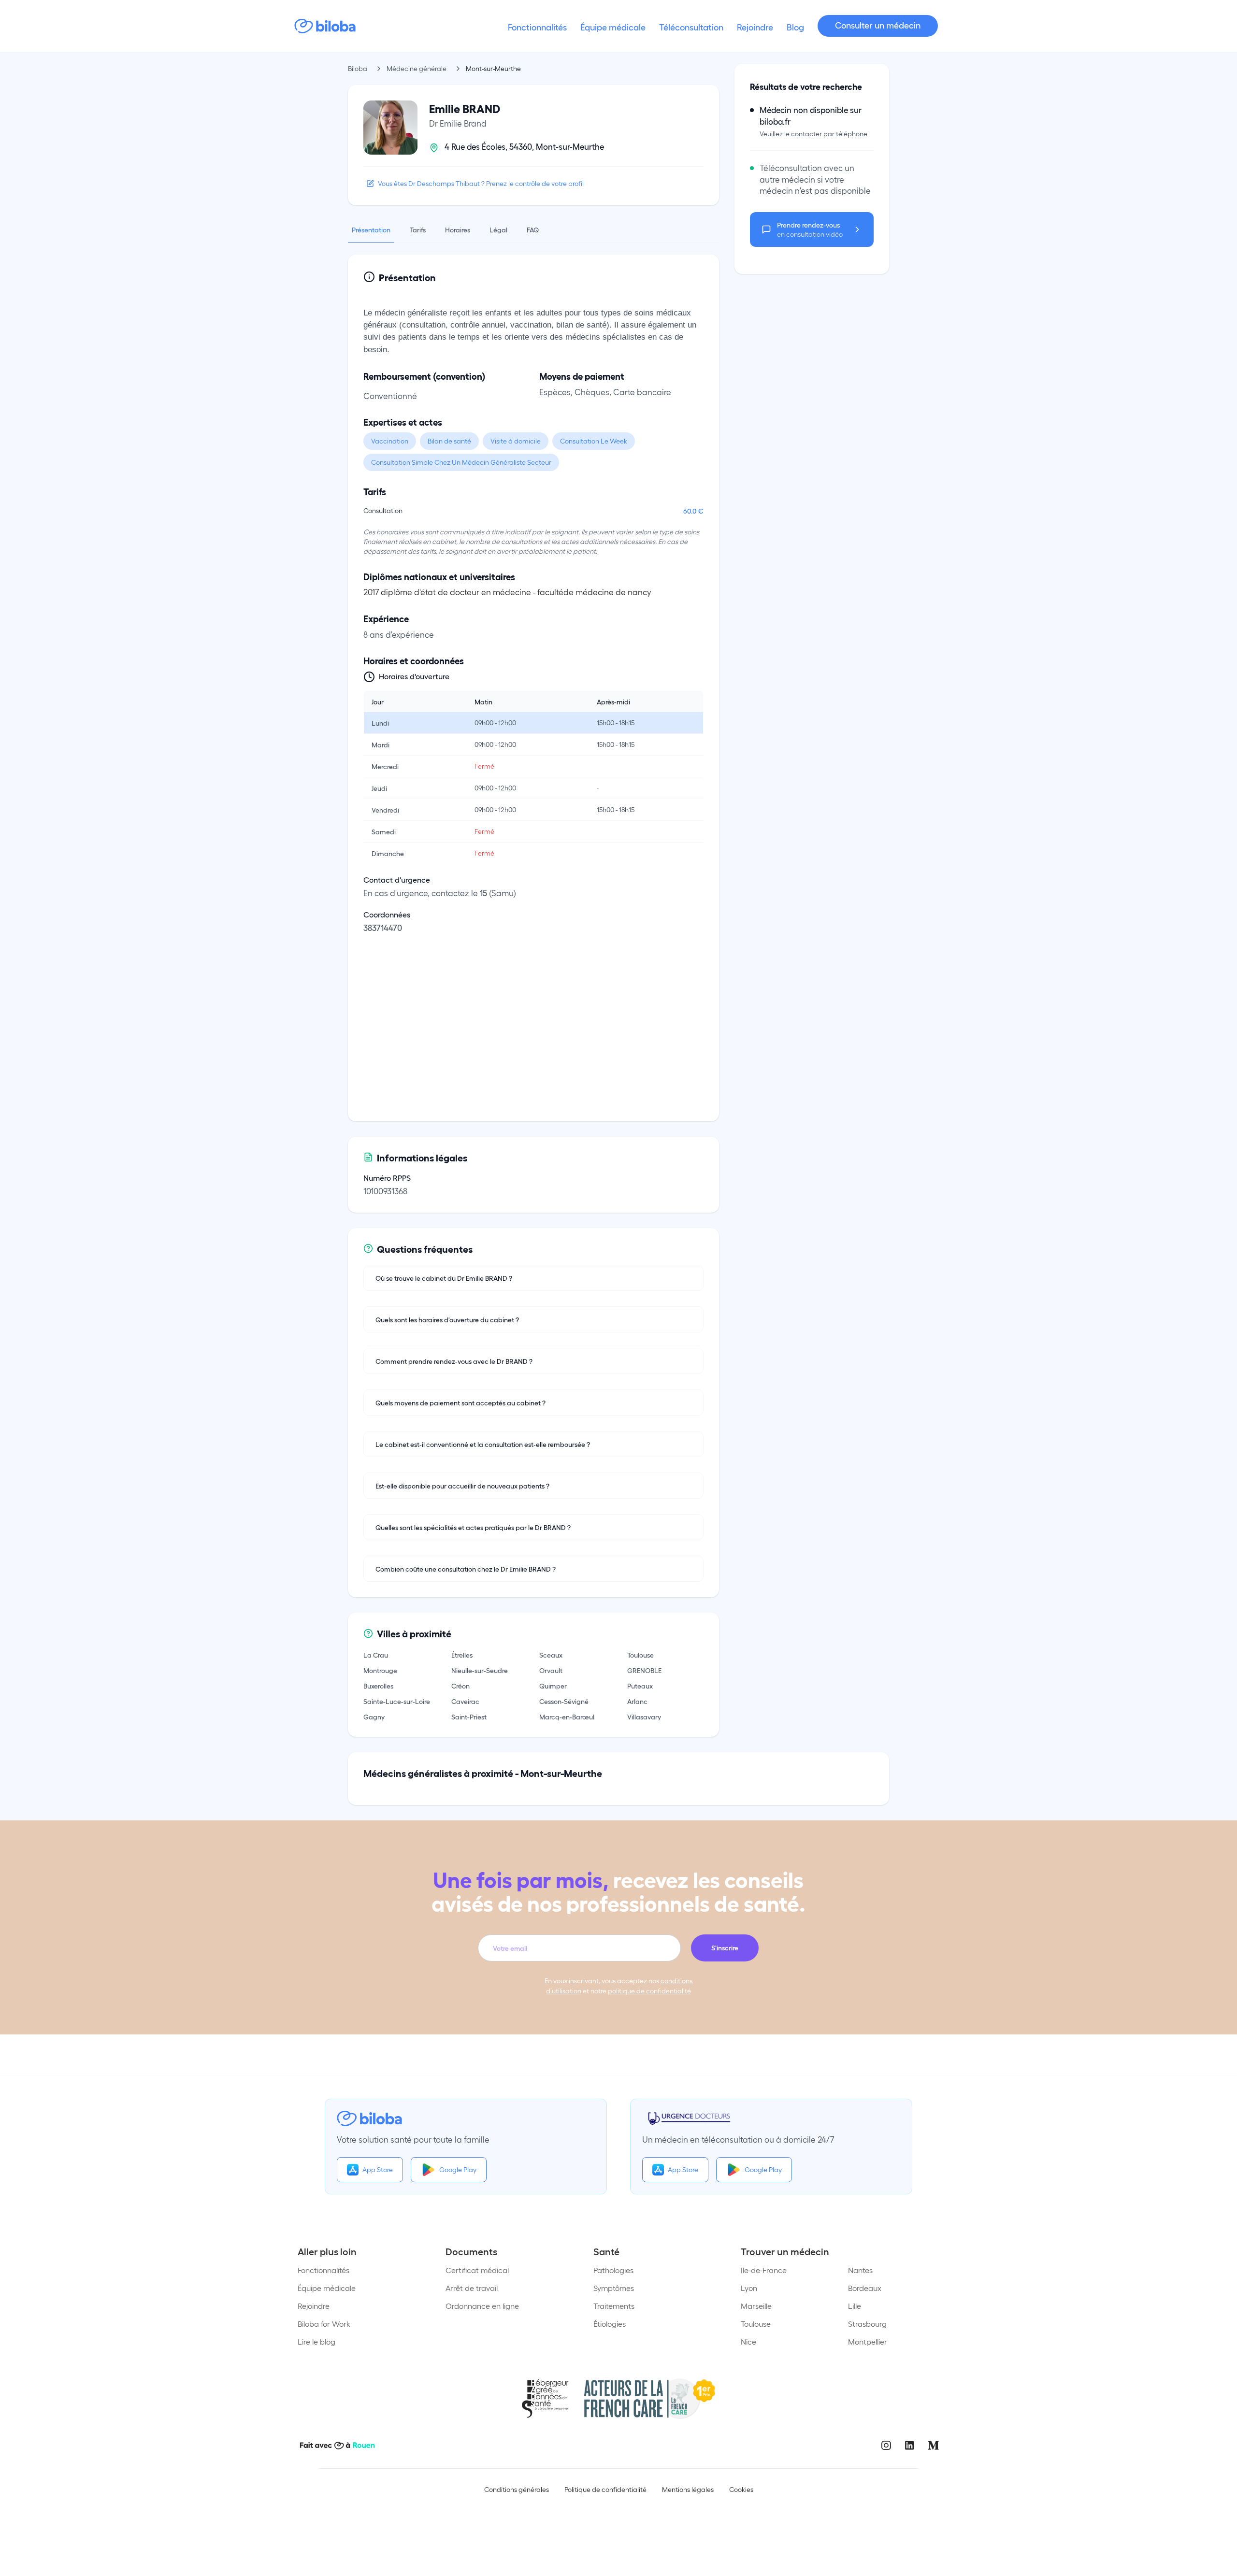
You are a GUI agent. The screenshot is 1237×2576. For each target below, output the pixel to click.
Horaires (458, 229)
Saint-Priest (469, 1717)
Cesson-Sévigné (564, 1701)
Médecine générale (417, 68)
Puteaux (640, 1686)
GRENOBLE (644, 1670)
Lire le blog (316, 2341)
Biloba (358, 68)
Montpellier (868, 2341)
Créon (460, 1686)
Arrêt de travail (472, 2288)
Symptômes (614, 2288)
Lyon (749, 2288)
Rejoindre (314, 2306)
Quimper (553, 1686)
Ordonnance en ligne (482, 2306)
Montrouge (380, 1670)
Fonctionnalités (324, 2270)
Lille (855, 2306)
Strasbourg (867, 2324)
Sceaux (551, 1655)
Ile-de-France (764, 2270)
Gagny (374, 1717)
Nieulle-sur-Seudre (480, 1670)
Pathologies (613, 2270)
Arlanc (637, 1701)
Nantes (860, 2270)
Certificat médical (477, 2270)
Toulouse (640, 1655)
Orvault (551, 1670)
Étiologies (610, 2324)
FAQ (533, 229)
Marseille (756, 2306)
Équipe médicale (327, 2288)
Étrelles (462, 1655)
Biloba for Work (324, 2324)
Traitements (614, 2306)
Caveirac (465, 1701)
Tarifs (418, 229)
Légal (498, 229)
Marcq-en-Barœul (567, 1717)
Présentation (371, 229)
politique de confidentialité (649, 1991)
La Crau (376, 1655)
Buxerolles (378, 1686)
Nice (748, 2341)
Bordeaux (865, 2288)
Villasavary (644, 1717)
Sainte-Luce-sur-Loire (397, 1701)
